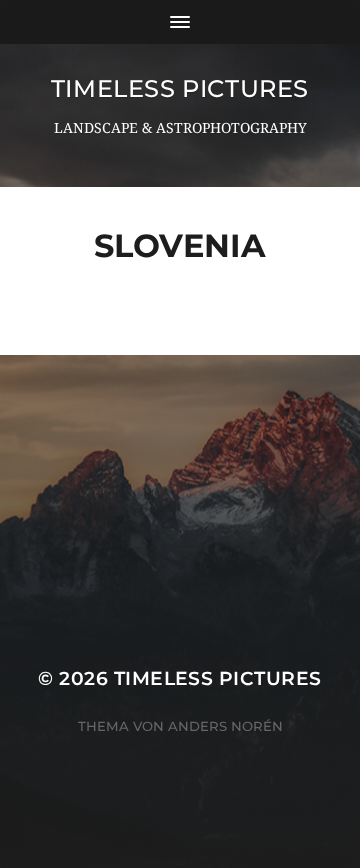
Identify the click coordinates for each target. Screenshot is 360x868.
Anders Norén (225, 726)
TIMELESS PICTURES (180, 88)
